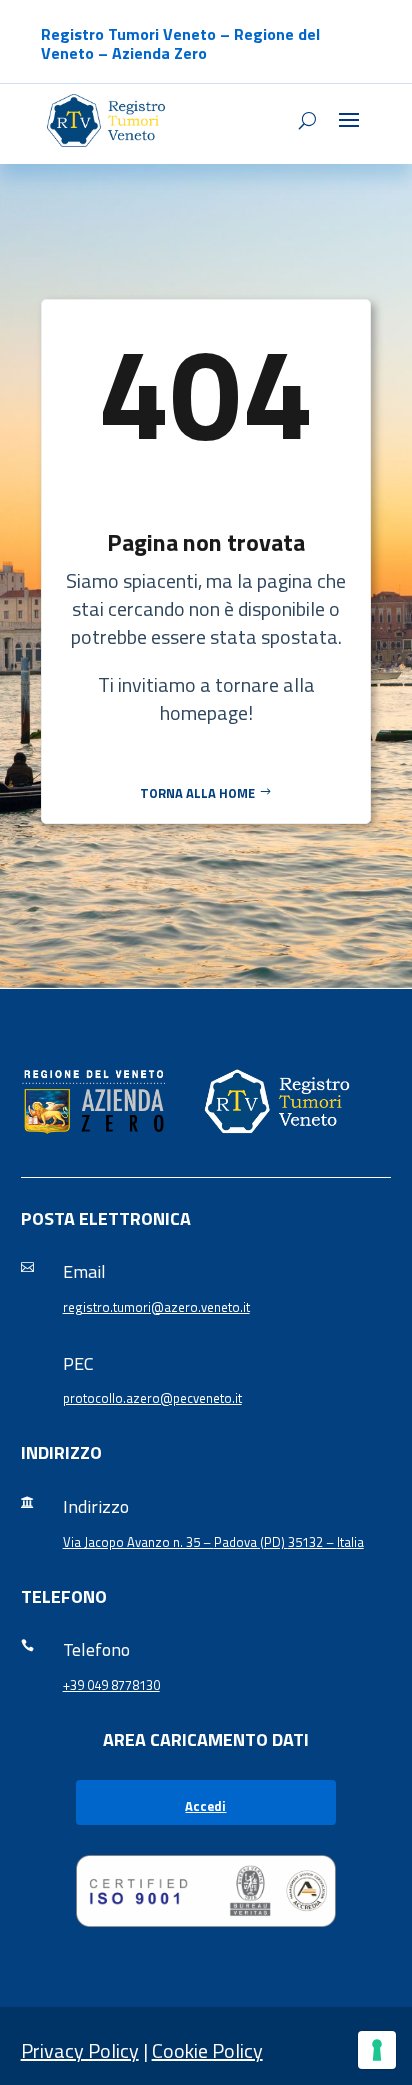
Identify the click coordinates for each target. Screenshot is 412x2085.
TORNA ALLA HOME (197, 793)
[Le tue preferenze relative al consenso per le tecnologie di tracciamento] (377, 2050)
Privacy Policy (80, 2050)
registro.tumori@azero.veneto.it (156, 1307)
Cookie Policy (207, 2050)
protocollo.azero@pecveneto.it (152, 1398)
